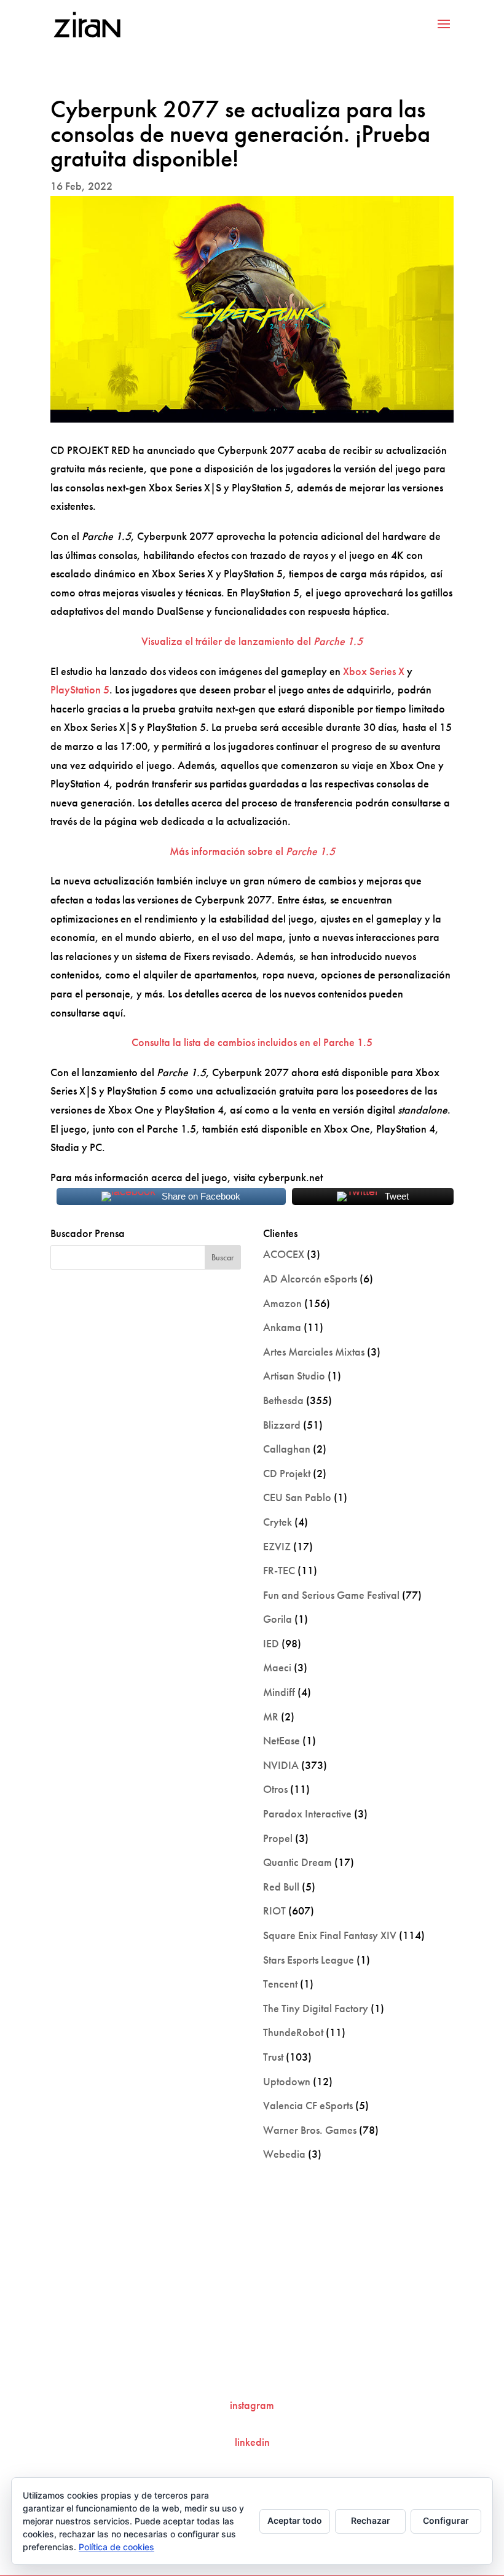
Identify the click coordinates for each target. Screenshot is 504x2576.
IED (271, 1643)
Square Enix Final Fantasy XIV (330, 1935)
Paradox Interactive (307, 1813)
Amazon (282, 1303)
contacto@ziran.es (252, 2364)
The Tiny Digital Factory (316, 2008)
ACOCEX (284, 1254)
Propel (278, 1838)
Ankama (282, 1327)
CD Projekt (287, 1473)
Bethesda (283, 1400)
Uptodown (287, 2081)
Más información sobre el (252, 851)
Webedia (284, 2154)
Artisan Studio (294, 1376)
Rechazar (371, 2520)
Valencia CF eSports (308, 2105)
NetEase (282, 1740)
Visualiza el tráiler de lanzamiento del (252, 641)
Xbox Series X (374, 671)
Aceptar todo (295, 2520)
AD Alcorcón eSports (310, 1278)
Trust (273, 2057)
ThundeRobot (293, 2032)
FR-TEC (279, 1570)
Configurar (446, 2520)
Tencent (280, 1984)
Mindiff (279, 1692)
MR (271, 1716)
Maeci (277, 1667)
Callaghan (287, 1449)
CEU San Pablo (297, 1497)
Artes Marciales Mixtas (314, 1352)
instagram (252, 2405)
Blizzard (282, 1425)
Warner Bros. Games (310, 2130)
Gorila (278, 1619)
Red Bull (281, 1887)
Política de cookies (116, 2547)
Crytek (278, 1522)
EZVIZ (277, 1546)
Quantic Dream (297, 1862)
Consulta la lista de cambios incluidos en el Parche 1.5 (252, 1042)
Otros (275, 1789)
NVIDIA (281, 1765)
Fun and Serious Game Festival (331, 1595)
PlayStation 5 (80, 689)
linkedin (252, 2442)
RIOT (274, 1911)
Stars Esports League (309, 1960)
